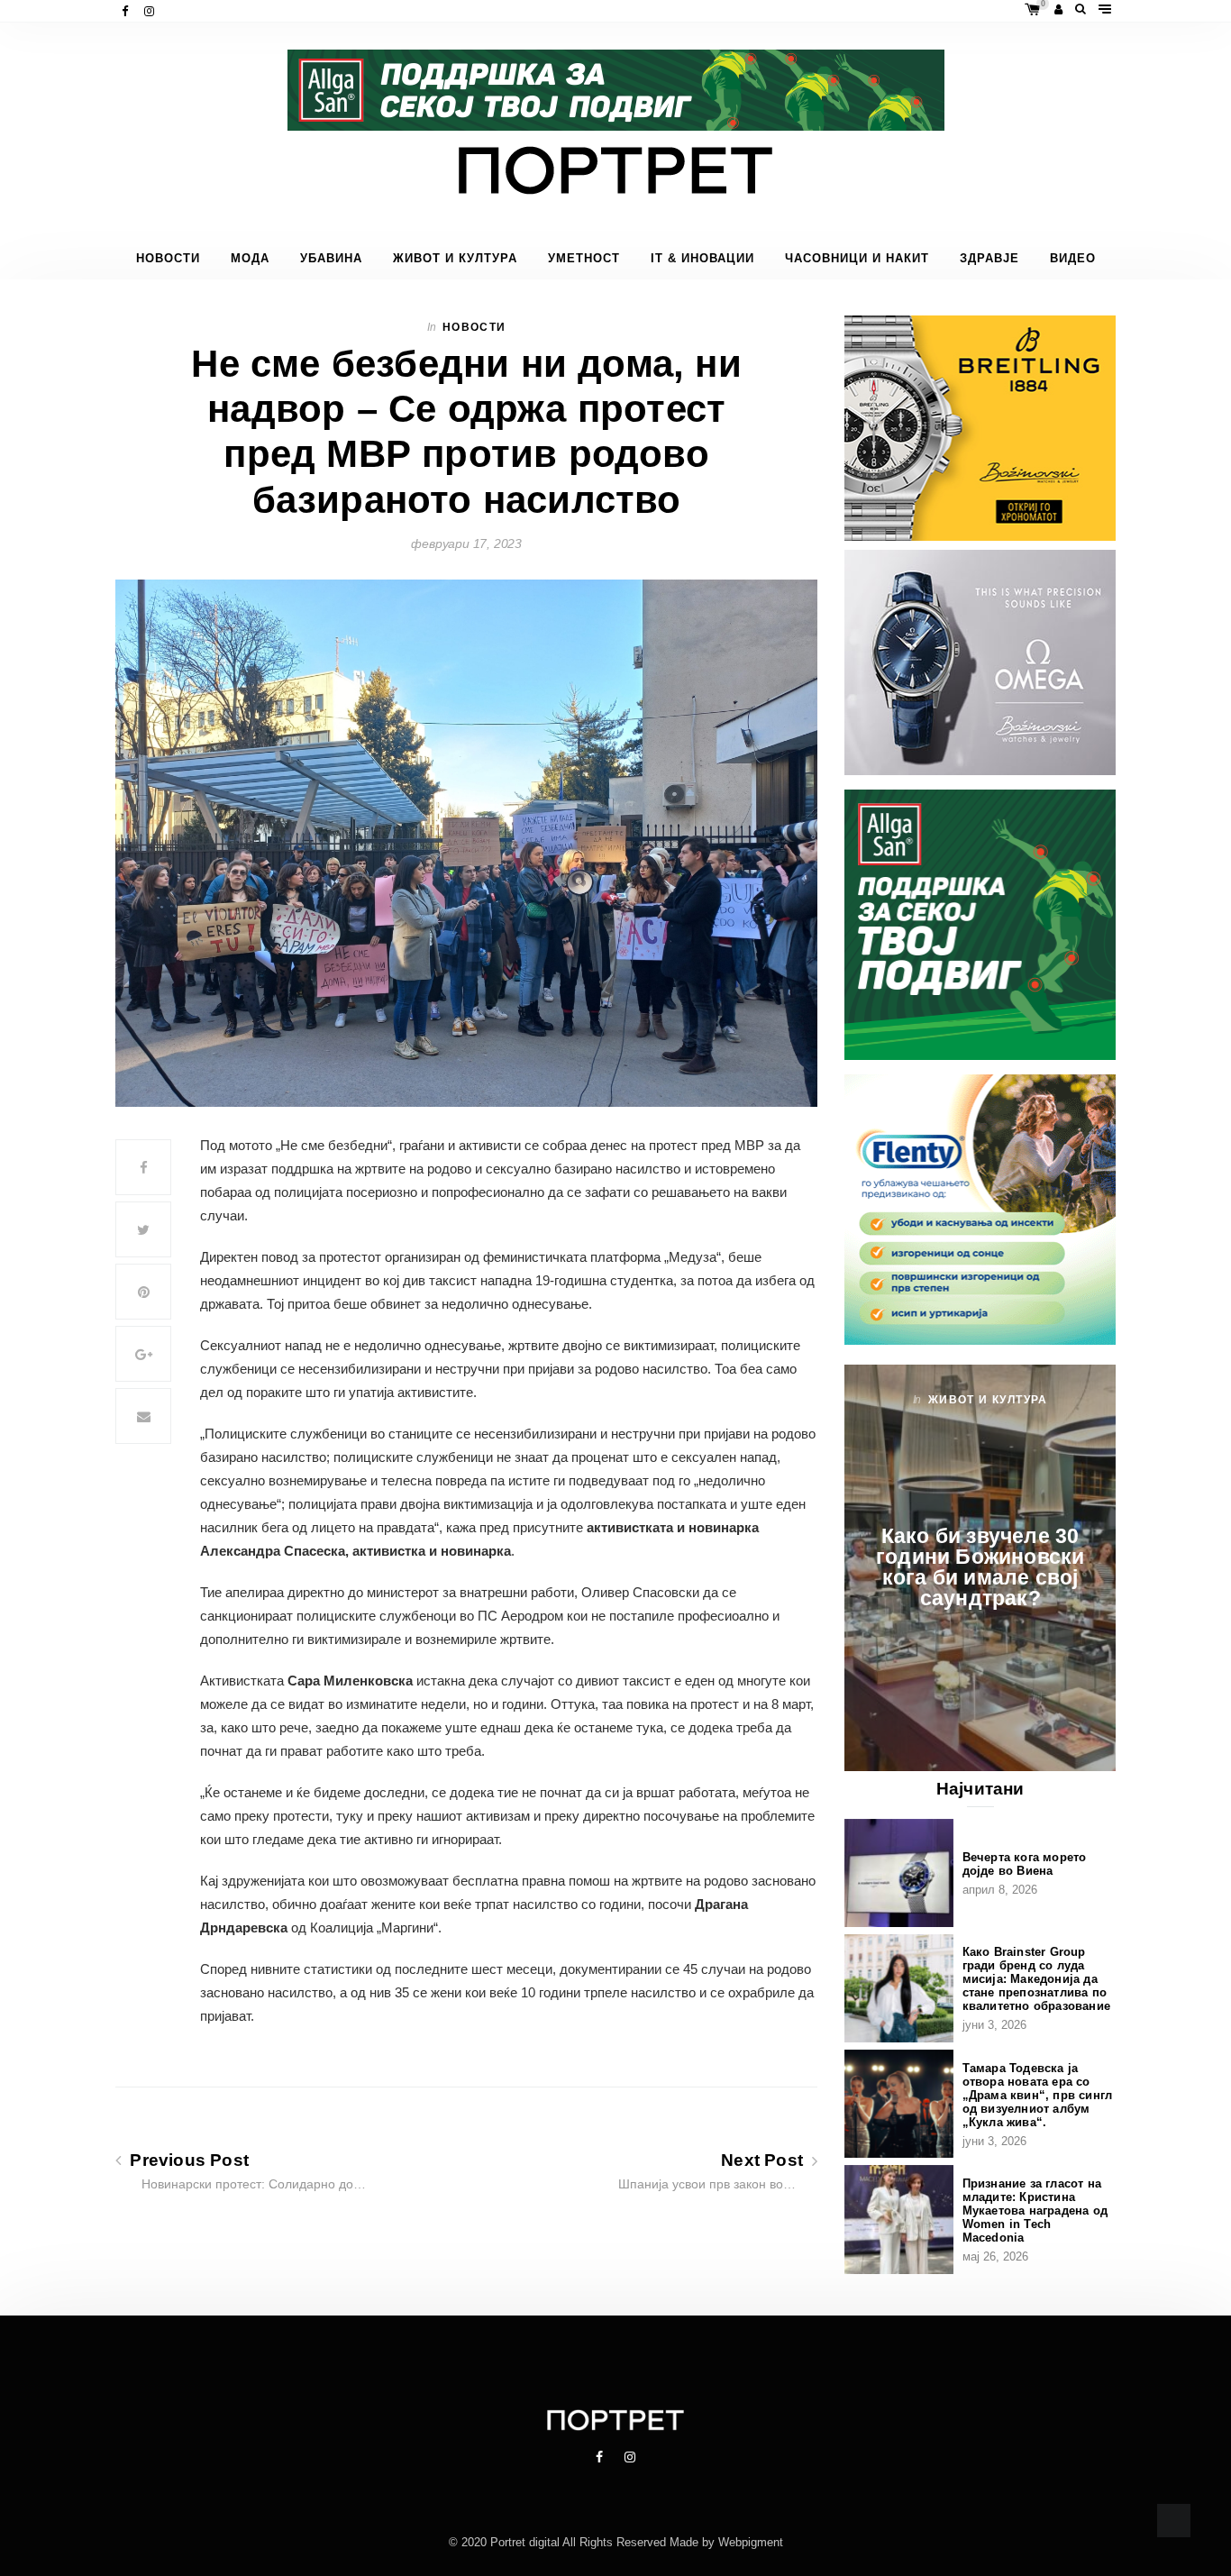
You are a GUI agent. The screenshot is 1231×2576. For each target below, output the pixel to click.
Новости (168, 259)
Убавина (331, 259)
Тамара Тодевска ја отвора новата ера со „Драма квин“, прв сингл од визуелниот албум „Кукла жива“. (1038, 2095)
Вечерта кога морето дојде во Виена (1025, 1864)
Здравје (989, 259)
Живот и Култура (455, 259)
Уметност (584, 259)
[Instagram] (151, 11)
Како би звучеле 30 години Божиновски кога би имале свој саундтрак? (980, 1567)
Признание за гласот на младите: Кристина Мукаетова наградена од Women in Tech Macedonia (1035, 2211)
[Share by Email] (143, 1416)
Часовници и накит (857, 259)
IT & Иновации (702, 259)
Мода (250, 259)
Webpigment (751, 2542)
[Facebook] (127, 11)
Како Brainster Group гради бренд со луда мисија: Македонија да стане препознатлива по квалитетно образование (1036, 1979)
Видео (1073, 259)
